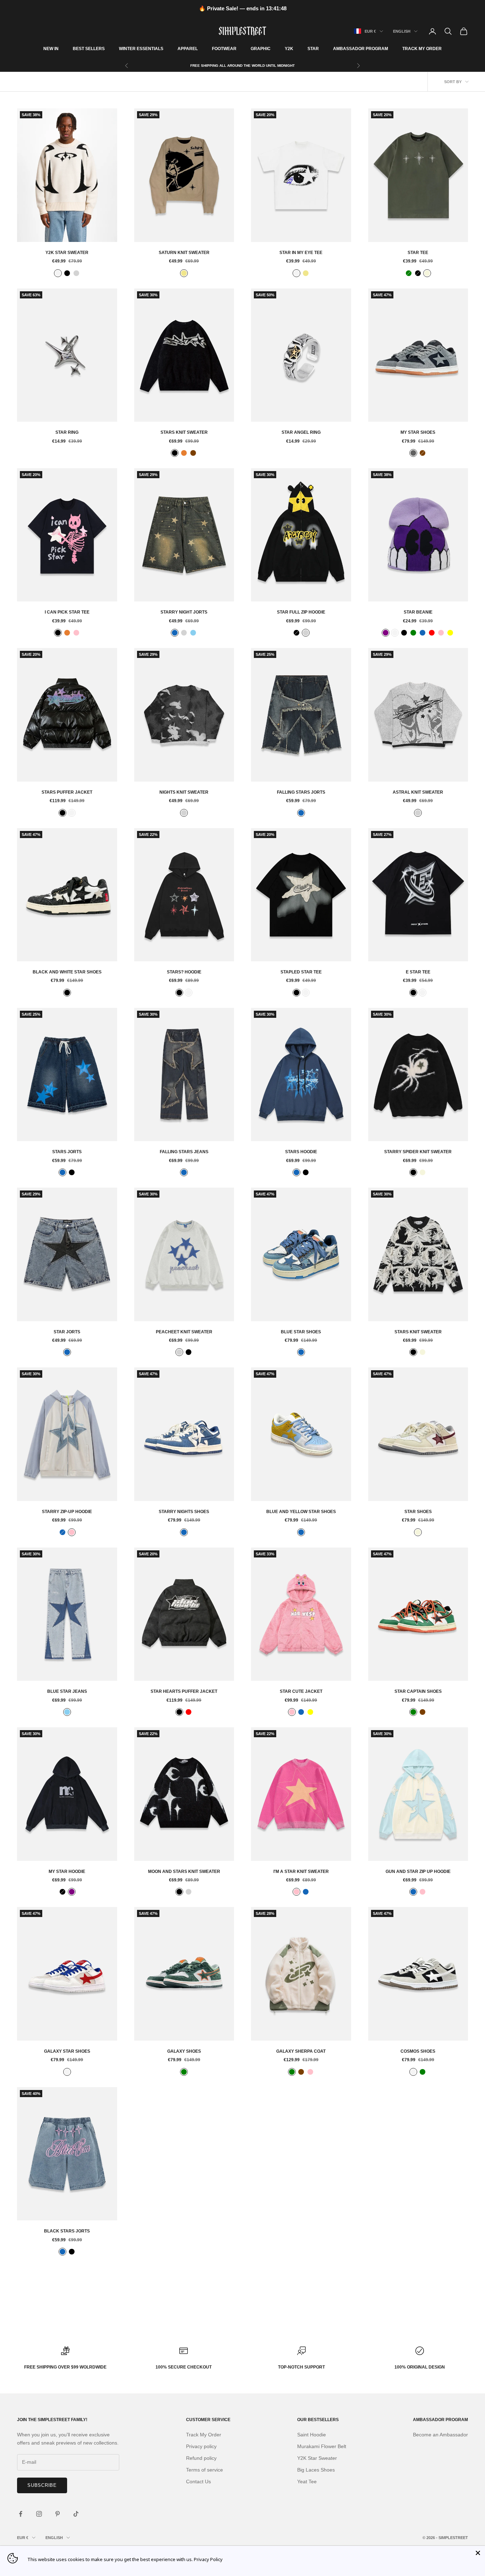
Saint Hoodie (312, 2435)
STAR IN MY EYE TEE (301, 253)
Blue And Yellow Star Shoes (301, 1512)
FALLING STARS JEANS (184, 1152)
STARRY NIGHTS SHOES (184, 1512)
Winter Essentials (141, 49)
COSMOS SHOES (418, 2051)
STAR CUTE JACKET (301, 1691)
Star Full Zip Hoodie (301, 612)
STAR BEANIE (418, 612)
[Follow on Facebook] (21, 2514)
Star (313, 49)
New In (51, 49)
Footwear (224, 49)
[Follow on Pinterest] (58, 2514)
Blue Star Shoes (301, 1332)
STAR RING (67, 432)
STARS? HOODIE (184, 972)
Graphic (261, 49)
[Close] (478, 2553)
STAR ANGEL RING (301, 432)
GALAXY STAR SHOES (67, 2051)
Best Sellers (89, 49)
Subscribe (42, 2485)
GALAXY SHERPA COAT (301, 2051)
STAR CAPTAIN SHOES (418, 1691)
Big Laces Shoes (316, 2470)
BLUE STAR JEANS (67, 1691)
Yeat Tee (307, 2482)
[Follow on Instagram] (39, 2514)
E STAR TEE (418, 972)
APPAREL (188, 49)
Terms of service (205, 2470)
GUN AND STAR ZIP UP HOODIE (418, 1872)
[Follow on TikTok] (76, 2514)
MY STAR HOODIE (67, 1872)
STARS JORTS (67, 1152)
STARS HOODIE (301, 1152)
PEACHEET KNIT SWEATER (184, 1332)
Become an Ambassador (440, 2435)
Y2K (289, 49)
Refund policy (201, 2458)
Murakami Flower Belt (322, 2446)
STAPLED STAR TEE (301, 972)
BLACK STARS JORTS (67, 2231)
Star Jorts (67, 1332)
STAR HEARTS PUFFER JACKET (184, 1691)
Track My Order (422, 49)
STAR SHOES (418, 1512)
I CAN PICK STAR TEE (67, 612)
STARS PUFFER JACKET (67, 792)
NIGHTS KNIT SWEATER (184, 792)
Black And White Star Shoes (67, 972)
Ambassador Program (361, 49)
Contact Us (198, 2482)
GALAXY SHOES (184, 2051)
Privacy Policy (208, 2559)
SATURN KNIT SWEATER (184, 253)
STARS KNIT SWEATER (184, 432)
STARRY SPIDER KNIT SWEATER (418, 1152)
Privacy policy (201, 2446)
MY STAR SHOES (418, 432)
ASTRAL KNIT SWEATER (418, 792)
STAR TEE (418, 253)
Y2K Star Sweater (67, 253)
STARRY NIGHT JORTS (184, 612)
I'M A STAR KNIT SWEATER (301, 1872)
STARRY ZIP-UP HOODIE (67, 1512)
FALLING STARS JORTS (301, 792)
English (402, 31)
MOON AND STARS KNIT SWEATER (184, 1872)
